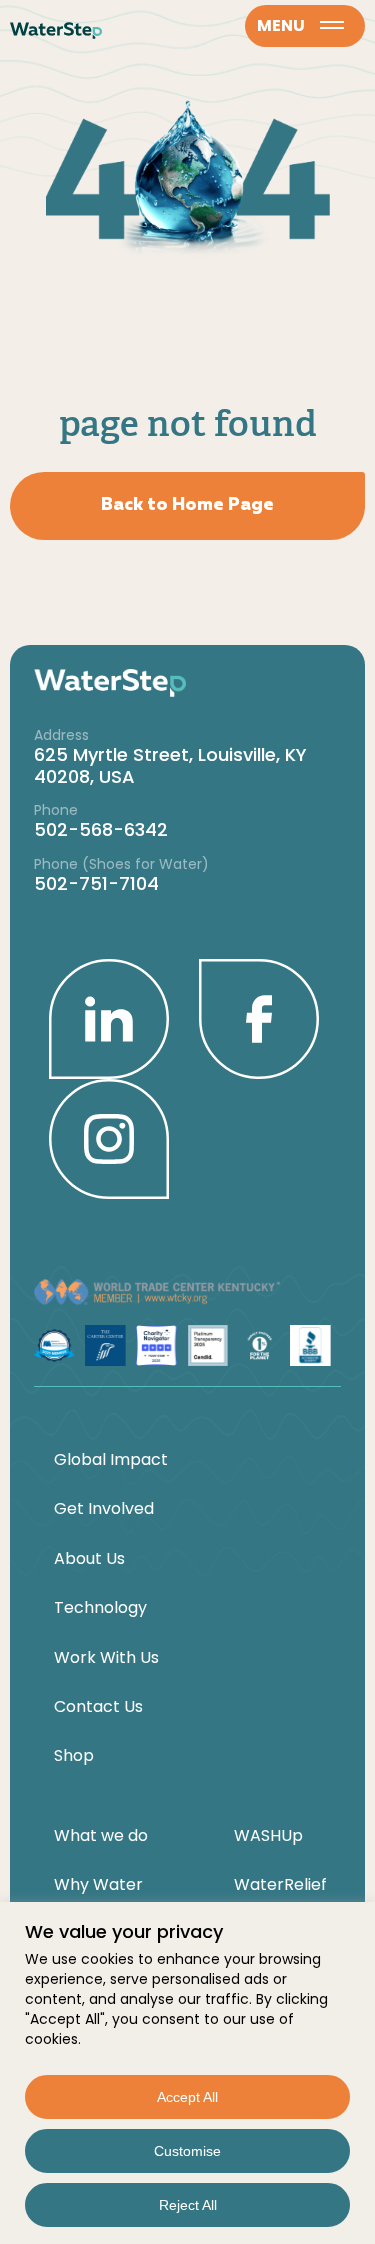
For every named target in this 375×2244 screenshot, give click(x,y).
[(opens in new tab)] (109, 1018)
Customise (187, 2151)
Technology (100, 1608)
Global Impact (111, 1460)
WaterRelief (280, 1885)
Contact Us (98, 1707)
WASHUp (268, 1836)
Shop (74, 1756)
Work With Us (106, 1658)
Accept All (187, 2097)
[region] (187, 2073)
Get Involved (104, 1509)
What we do (101, 1836)
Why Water (98, 1885)
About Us (89, 1559)
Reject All (188, 2205)
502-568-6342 (101, 829)
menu (281, 25)
